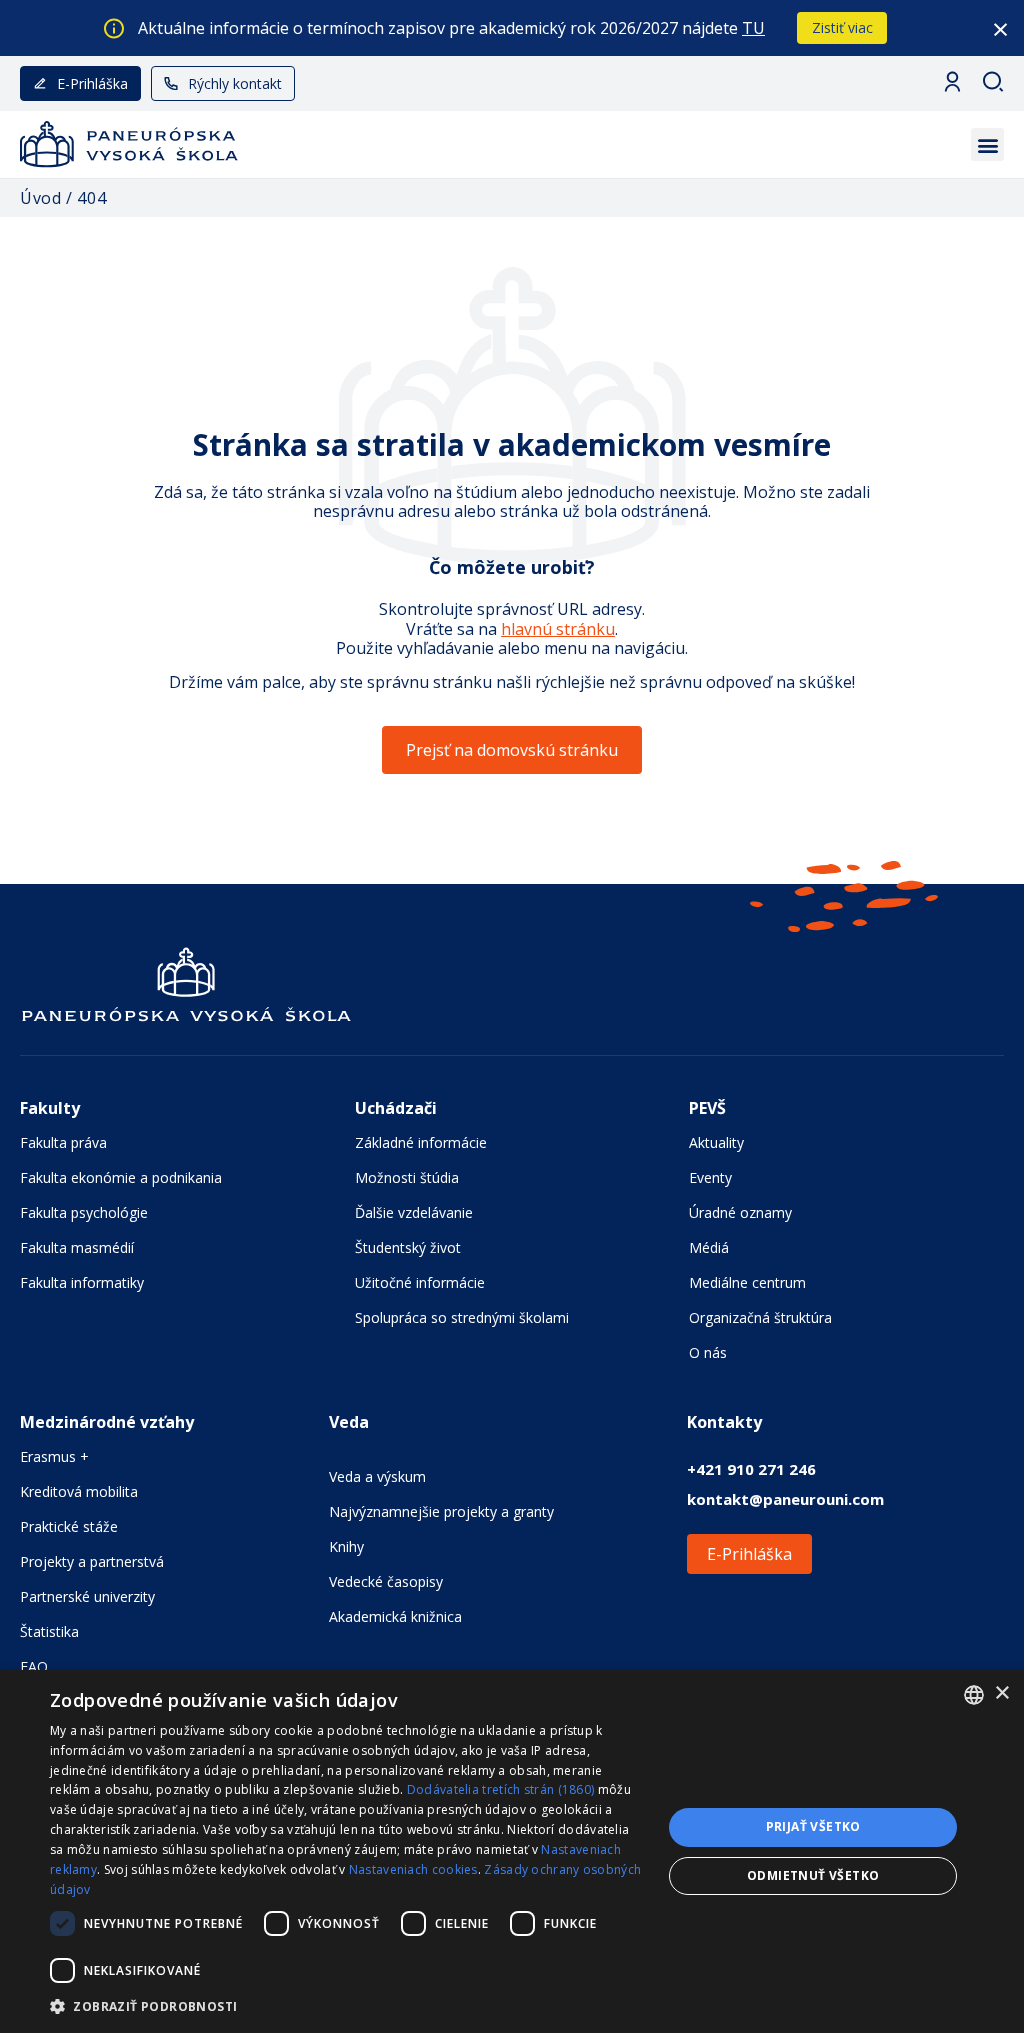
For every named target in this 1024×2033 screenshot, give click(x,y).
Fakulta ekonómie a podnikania (121, 1177)
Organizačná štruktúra (760, 1317)
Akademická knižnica (395, 1616)
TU (753, 28)
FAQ (34, 1666)
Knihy (346, 1546)
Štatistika (49, 1631)
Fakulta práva (63, 1142)
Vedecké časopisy (386, 1581)
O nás (708, 1352)
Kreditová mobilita (79, 1491)
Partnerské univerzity (87, 1596)
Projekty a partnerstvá (92, 1561)
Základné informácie (421, 1142)
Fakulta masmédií (77, 1247)
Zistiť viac (842, 27)
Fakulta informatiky (82, 1282)
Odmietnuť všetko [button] (813, 1875)
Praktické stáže (69, 1526)
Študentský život (408, 1247)
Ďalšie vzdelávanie (414, 1212)
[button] (987, 144)
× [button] (1001, 1693)
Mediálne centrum (747, 1282)
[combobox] (974, 1695)
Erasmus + (54, 1456)
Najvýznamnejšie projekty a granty (441, 1511)
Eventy (710, 1177)
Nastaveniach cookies (413, 1869)
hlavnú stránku (558, 629)
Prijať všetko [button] (813, 1826)
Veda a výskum (377, 1476)
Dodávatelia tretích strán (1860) (501, 1789)
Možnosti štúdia (407, 1177)
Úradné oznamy (740, 1212)
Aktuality (716, 1142)
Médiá (709, 1247)
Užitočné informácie (420, 1282)
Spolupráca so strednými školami (462, 1317)
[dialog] (512, 1851)
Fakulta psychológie (84, 1212)
